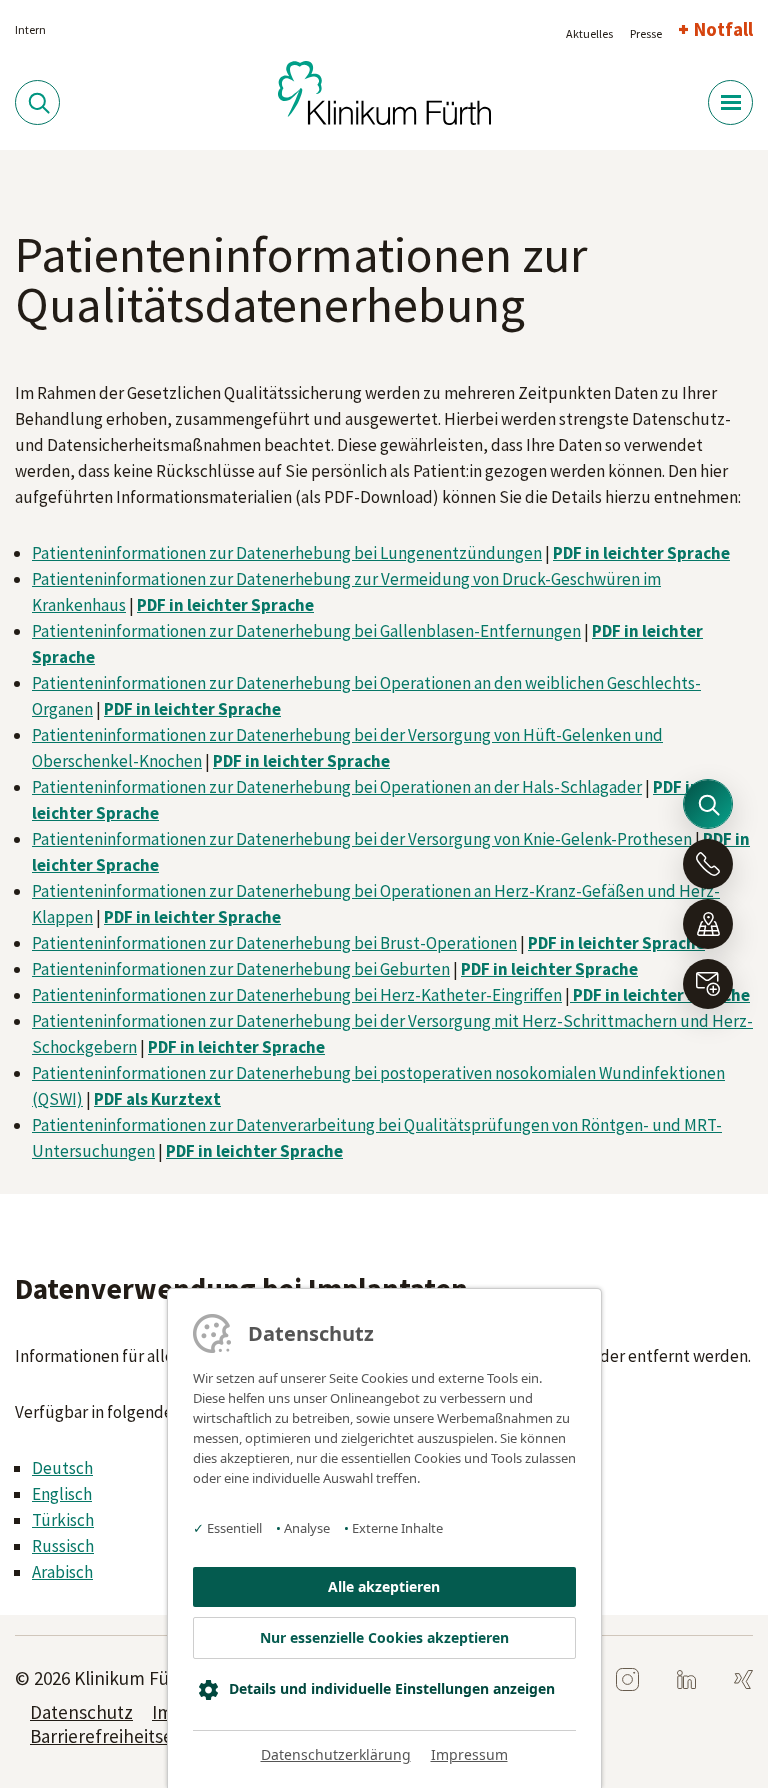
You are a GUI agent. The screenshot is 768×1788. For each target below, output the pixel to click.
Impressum (469, 1754)
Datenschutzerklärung (336, 1754)
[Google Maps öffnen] (708, 924)
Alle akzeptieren (384, 1586)
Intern (30, 29)
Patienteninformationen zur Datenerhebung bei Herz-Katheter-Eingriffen (297, 995)
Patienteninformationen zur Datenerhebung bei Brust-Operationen (274, 943)
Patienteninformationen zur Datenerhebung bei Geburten (241, 969)
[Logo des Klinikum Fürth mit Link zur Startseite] (384, 91)
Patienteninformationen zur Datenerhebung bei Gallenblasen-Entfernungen (306, 631)
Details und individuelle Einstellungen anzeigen (392, 1688)
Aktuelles (589, 33)
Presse (646, 33)
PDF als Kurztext (157, 1099)
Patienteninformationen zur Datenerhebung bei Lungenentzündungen (287, 553)
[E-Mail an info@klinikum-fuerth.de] (708, 984)
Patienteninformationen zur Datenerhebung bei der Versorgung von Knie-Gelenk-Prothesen (362, 839)
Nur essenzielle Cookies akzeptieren (384, 1637)
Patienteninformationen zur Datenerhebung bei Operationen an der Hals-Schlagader (337, 787)
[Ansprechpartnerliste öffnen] (708, 864)
